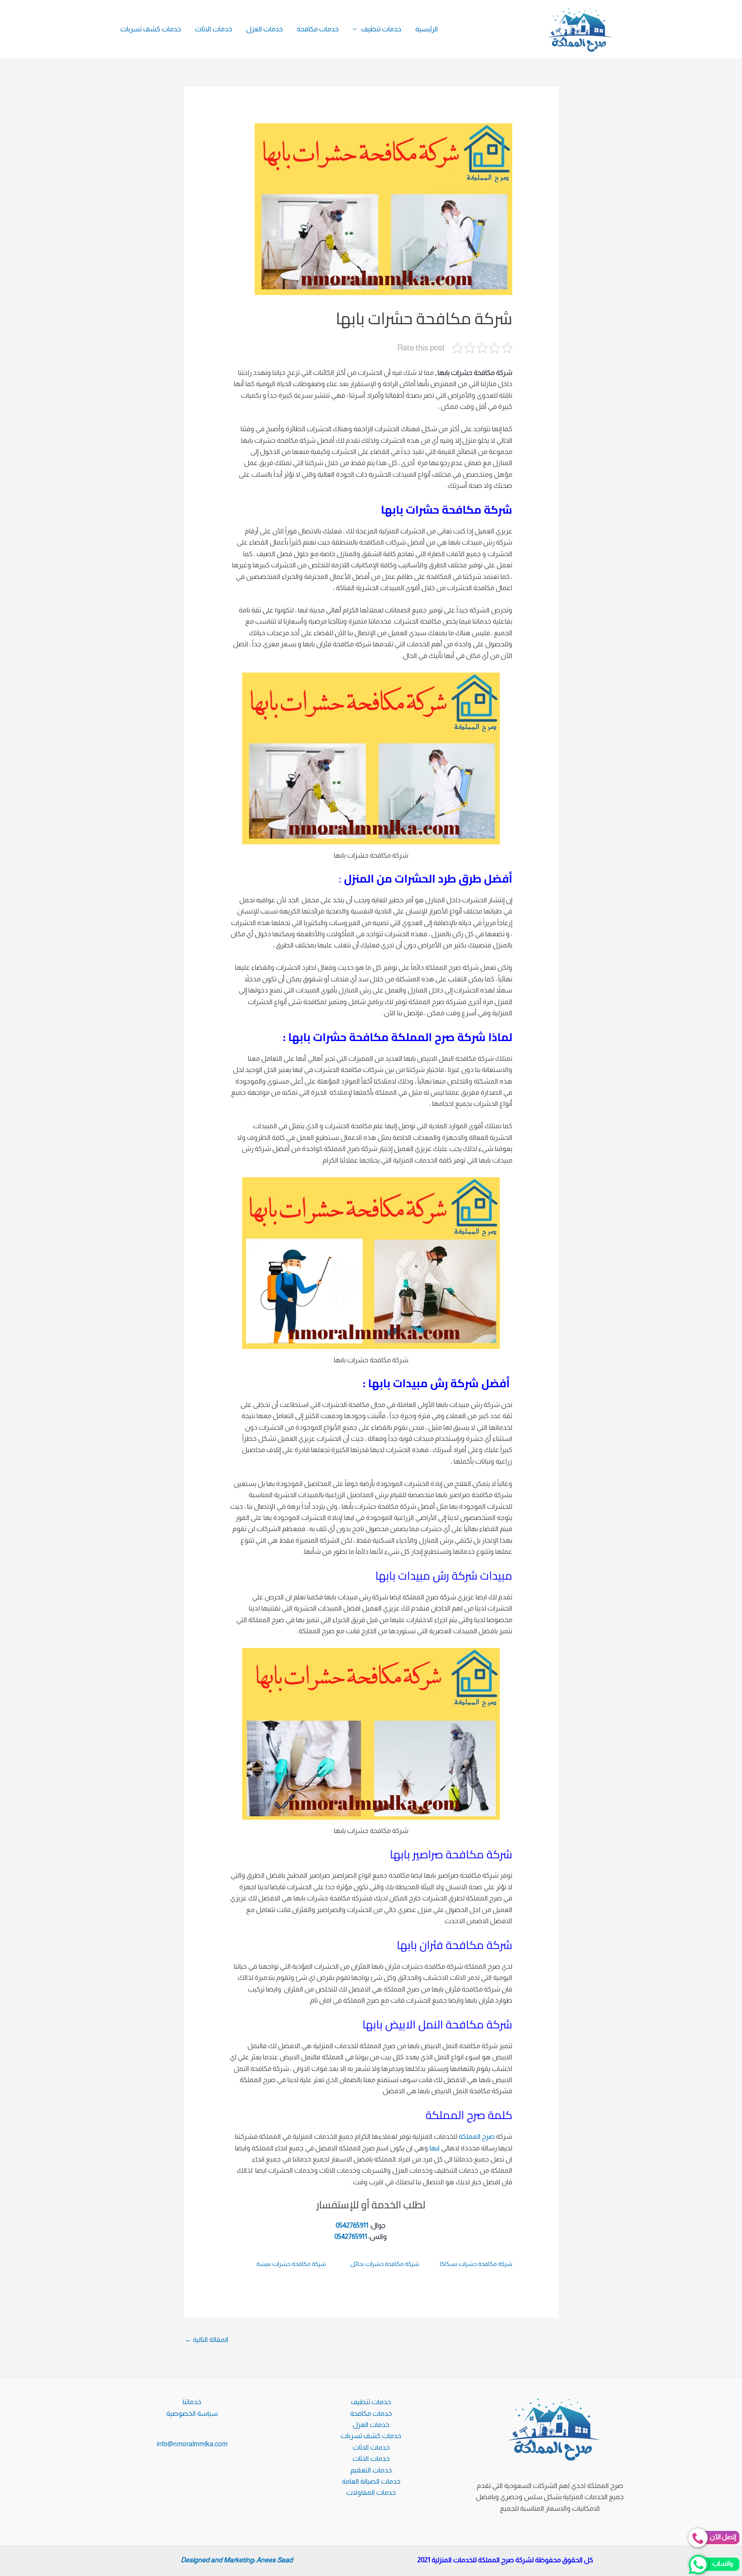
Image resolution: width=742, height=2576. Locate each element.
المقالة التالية (207, 2340)
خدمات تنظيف (381, 29)
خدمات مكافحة (318, 29)
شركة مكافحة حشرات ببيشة (291, 2264)
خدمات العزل (265, 29)
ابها (435, 2148)
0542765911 (352, 2225)
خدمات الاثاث (214, 29)
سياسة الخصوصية (192, 2413)
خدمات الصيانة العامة (371, 2481)
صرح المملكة (477, 2136)
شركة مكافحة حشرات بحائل (385, 2264)
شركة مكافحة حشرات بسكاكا (476, 2264)
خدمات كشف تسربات (151, 29)
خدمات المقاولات (371, 2492)
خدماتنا (192, 2402)
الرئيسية (427, 29)
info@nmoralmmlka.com (192, 2444)
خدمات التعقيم (371, 2470)
